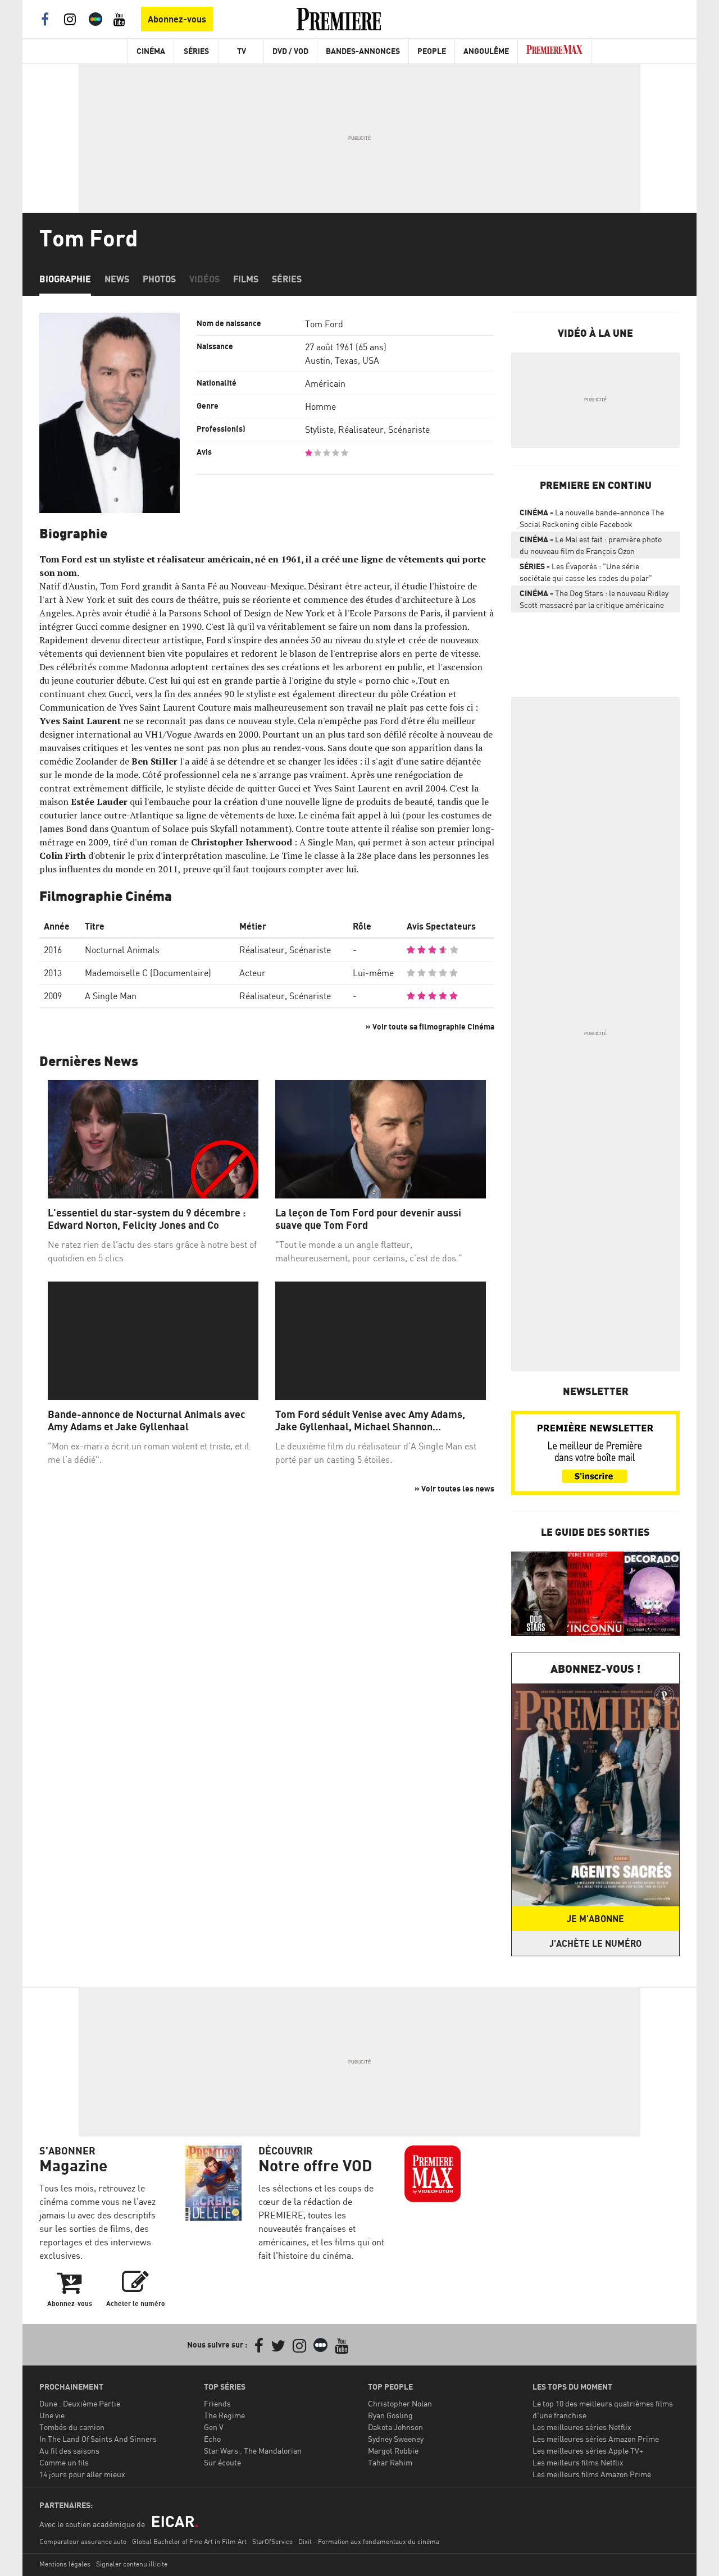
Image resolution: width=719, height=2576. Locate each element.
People (432, 51)
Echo (212, 2439)
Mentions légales (65, 2564)
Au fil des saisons (69, 2451)
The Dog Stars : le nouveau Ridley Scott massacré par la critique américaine (594, 599)
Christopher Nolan (400, 2403)
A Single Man (111, 996)
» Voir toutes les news (454, 1488)
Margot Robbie (393, 2451)
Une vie (52, 2415)
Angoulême (486, 51)
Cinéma (151, 51)
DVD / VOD (290, 51)
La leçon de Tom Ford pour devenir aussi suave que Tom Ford (368, 1219)
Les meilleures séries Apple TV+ (588, 2451)
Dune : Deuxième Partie (80, 2403)
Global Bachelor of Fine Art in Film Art (189, 2541)
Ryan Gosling (390, 2415)
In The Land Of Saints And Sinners (98, 2439)
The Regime (224, 2415)
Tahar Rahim (390, 2462)
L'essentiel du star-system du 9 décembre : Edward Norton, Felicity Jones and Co (147, 1219)
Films (246, 279)
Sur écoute (222, 2462)
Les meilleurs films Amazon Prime (592, 2474)
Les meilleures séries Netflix (582, 2427)
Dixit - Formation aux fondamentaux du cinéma (369, 2541)
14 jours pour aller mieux (82, 2474)
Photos (159, 279)
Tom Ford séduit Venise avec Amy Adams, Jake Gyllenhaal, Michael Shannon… (370, 1420)
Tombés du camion (72, 2427)
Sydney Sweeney (396, 2439)
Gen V (214, 2427)
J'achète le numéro (595, 1943)
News (117, 279)
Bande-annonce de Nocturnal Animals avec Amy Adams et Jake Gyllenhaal (147, 1420)
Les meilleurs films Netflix (578, 2462)
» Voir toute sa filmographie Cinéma (430, 1026)
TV (242, 51)
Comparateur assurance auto (83, 2541)
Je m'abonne (595, 1919)
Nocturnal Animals (122, 950)
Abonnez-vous (177, 19)
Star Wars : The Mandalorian (253, 2451)
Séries (196, 51)
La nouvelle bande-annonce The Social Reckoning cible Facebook (592, 518)
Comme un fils (64, 2462)
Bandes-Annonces (363, 51)
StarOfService (272, 2541)
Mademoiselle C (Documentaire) (148, 973)
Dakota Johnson (395, 2427)
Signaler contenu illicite (132, 2564)
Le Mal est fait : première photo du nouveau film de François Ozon (591, 545)
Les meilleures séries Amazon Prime (596, 2439)
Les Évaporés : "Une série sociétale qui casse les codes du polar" (586, 572)
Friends (217, 2403)
